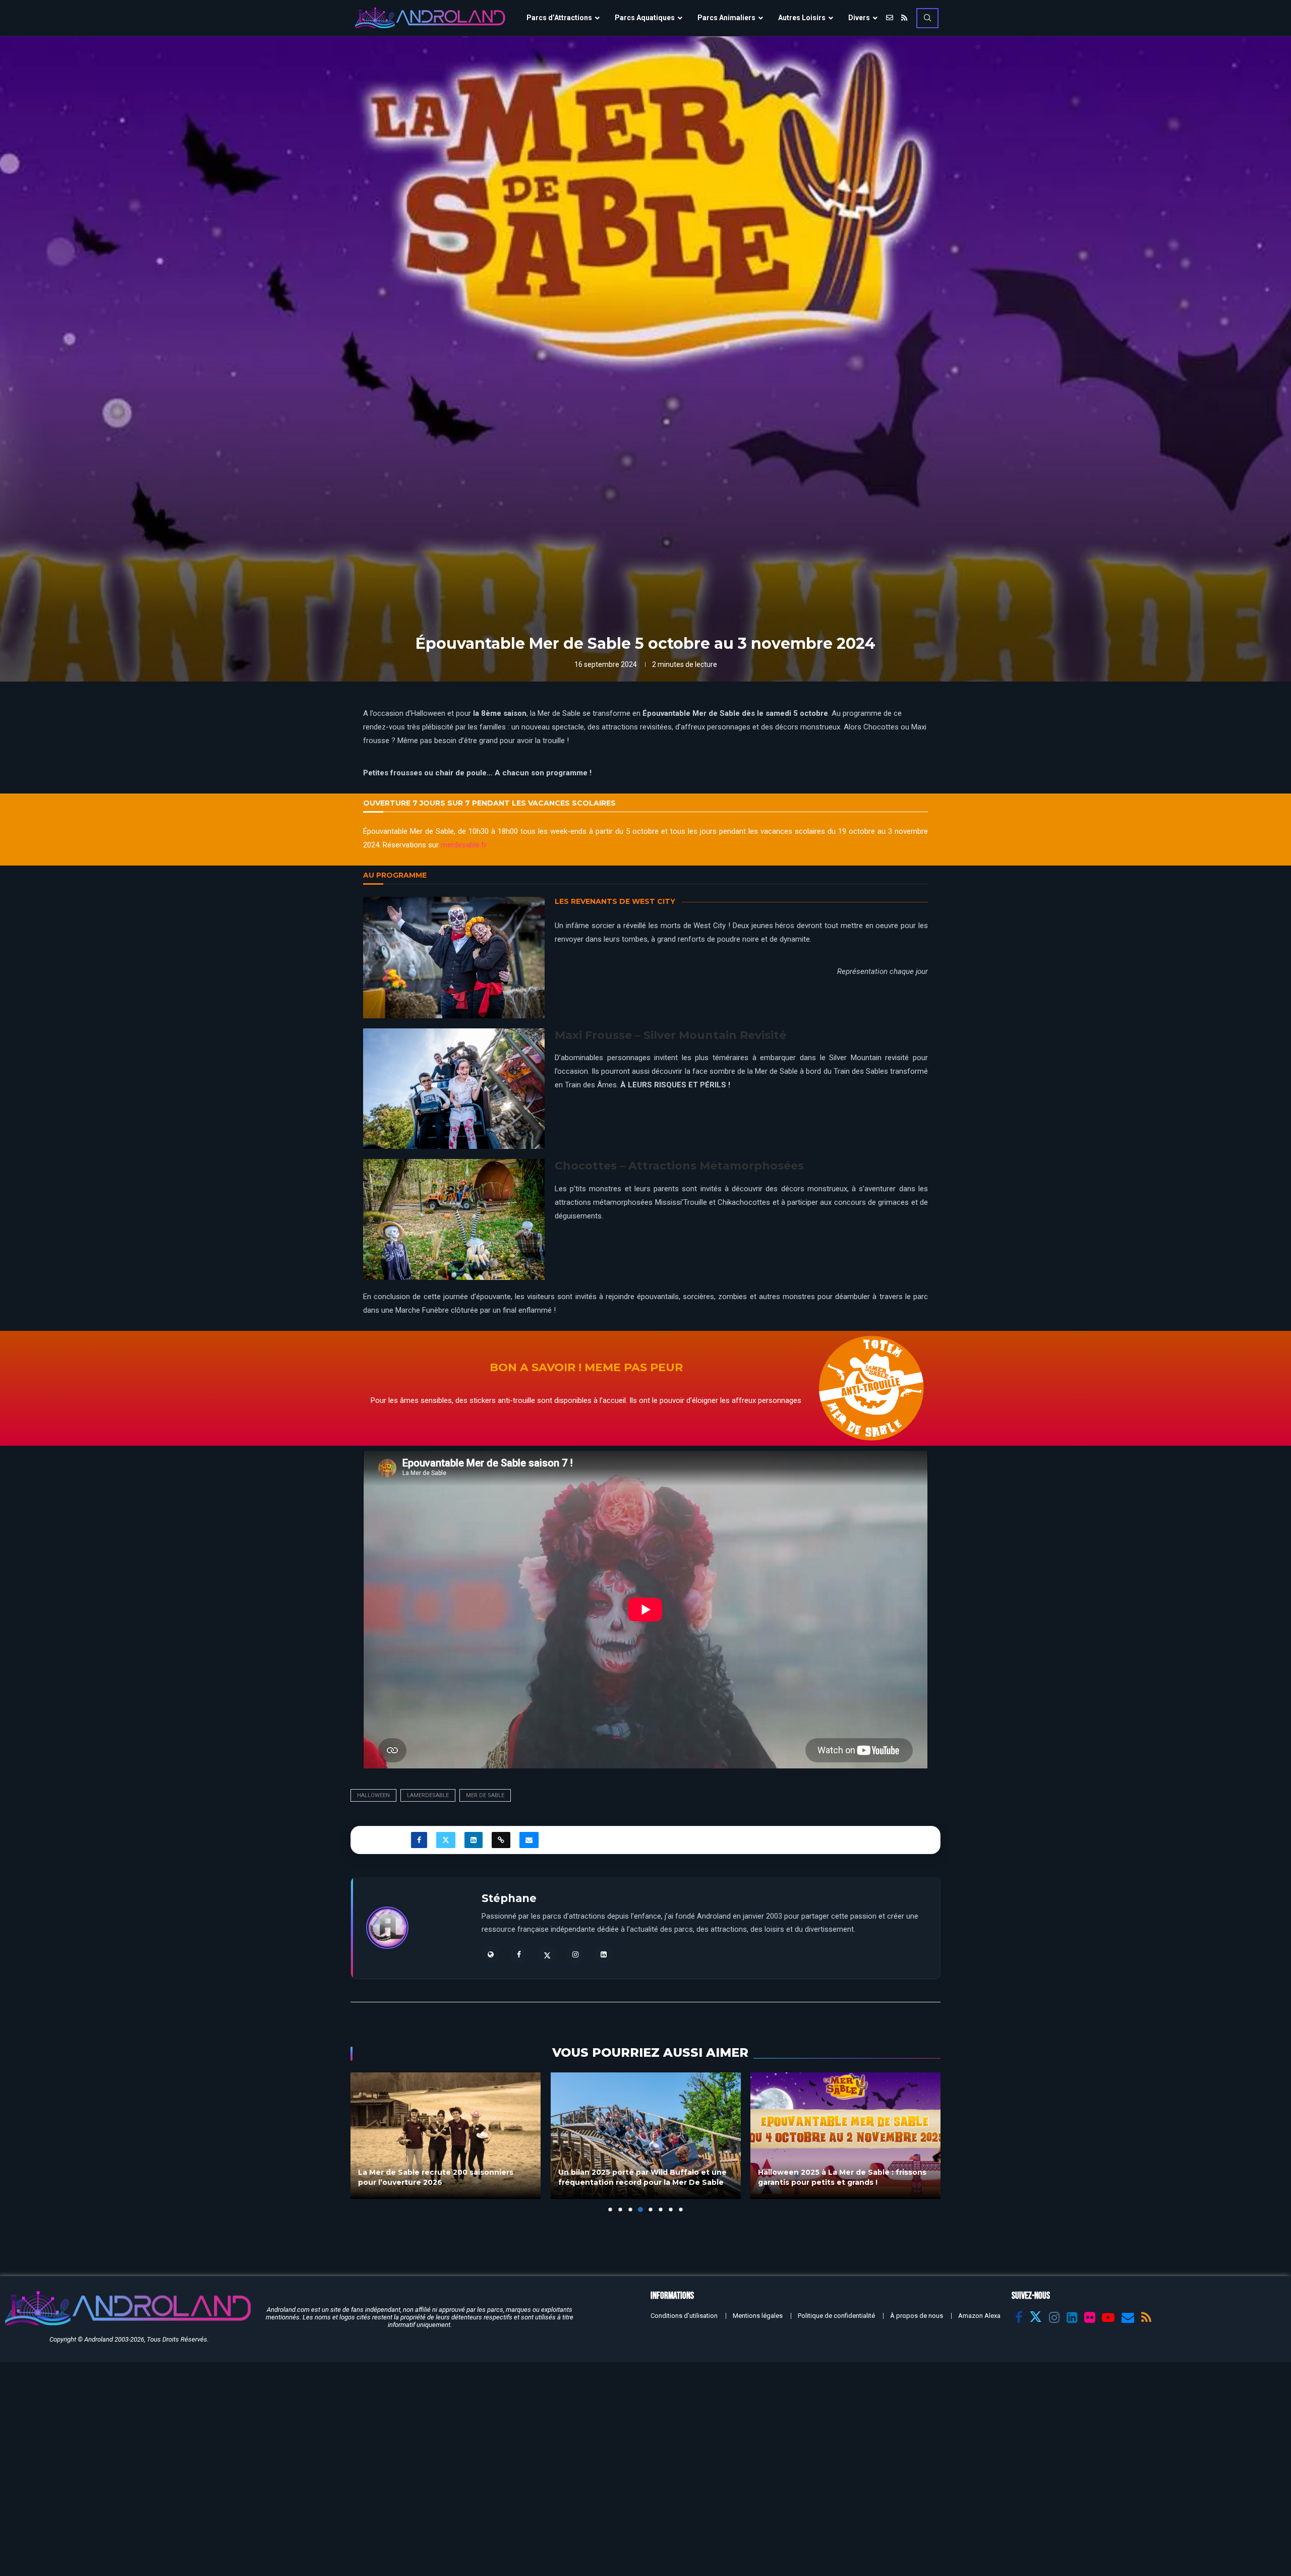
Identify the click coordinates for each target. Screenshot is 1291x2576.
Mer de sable (485, 1795)
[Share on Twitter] (446, 1840)
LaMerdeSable (428, 1795)
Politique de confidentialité (836, 2316)
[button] (364, 2142)
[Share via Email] (529, 1840)
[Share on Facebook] (419, 1840)
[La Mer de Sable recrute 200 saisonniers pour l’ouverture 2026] (446, 2136)
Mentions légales (758, 2316)
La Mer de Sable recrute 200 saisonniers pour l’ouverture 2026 (436, 2178)
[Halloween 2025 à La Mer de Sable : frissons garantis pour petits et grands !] (845, 2136)
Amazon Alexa (979, 2316)
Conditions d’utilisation (684, 2316)
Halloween (373, 1795)
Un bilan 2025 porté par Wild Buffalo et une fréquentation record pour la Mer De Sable (642, 2178)
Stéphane (509, 1898)
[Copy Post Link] (501, 1840)
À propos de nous (917, 2316)
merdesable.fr (464, 845)
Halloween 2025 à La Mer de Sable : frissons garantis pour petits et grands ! (842, 2178)
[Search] (927, 18)
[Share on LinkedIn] (474, 1840)
